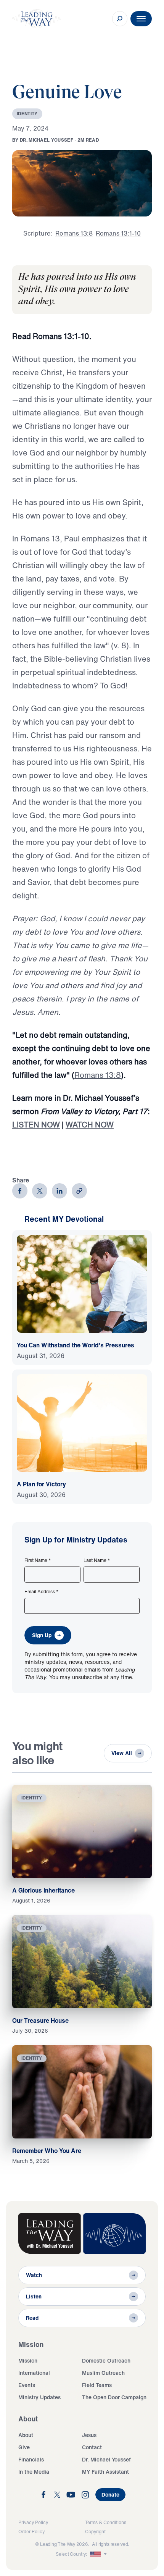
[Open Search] (120, 19)
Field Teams (97, 2385)
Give (24, 2447)
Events (27, 2385)
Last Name (97, 1560)
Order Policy (31, 2532)
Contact (92, 2447)
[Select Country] (99, 2554)
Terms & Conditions (106, 2522)
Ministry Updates (39, 2397)
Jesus (89, 2435)
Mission (28, 2360)
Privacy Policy (33, 2522)
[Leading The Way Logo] (37, 19)
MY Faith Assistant (105, 2472)
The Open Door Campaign (114, 2397)
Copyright (95, 2532)
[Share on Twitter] (40, 1191)
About (26, 2435)
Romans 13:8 (98, 1075)
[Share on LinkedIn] (59, 1191)
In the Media (34, 2472)
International (34, 2373)
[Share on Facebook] (20, 1191)
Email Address (42, 1592)
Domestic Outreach (106, 2360)
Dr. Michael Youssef (106, 2459)
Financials (31, 2459)
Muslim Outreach (103, 2373)
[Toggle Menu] (141, 19)
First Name (38, 1560)
